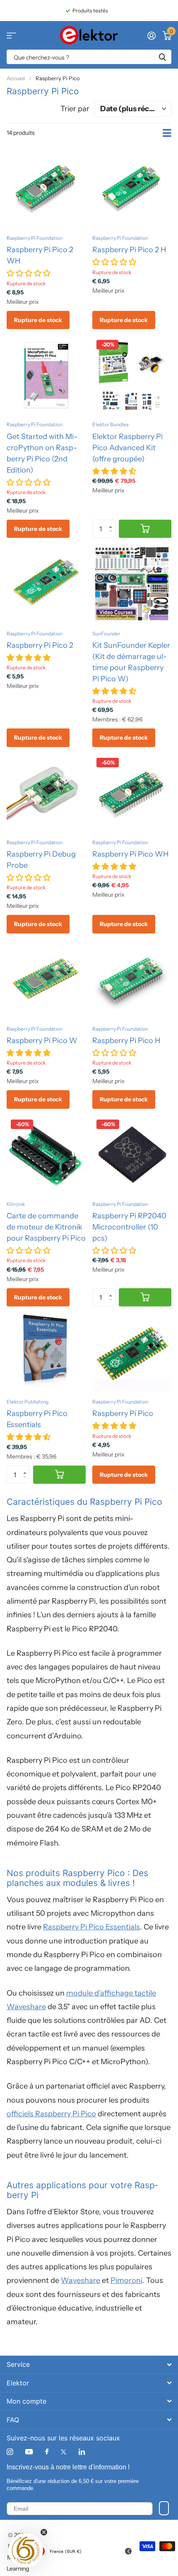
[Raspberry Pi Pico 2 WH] (46, 189)
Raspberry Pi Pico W (42, 1041)
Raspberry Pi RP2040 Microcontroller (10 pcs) (129, 1227)
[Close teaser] (44, 2532)
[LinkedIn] (82, 2452)
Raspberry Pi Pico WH (130, 854)
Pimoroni (126, 2280)
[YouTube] (29, 2452)
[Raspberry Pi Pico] (132, 1352)
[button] (112, 522)
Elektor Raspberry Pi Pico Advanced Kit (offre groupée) (127, 448)
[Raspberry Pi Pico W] (46, 980)
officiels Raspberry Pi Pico (51, 2114)
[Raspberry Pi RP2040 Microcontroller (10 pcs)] (132, 1155)
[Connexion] (151, 36)
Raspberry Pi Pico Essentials (37, 1419)
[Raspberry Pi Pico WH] (132, 793)
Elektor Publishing (28, 1402)
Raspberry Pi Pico (123, 1413)
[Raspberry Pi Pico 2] (46, 584)
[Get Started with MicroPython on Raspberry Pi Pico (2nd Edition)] (46, 375)
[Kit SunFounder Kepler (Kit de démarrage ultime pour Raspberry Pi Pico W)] (132, 584)
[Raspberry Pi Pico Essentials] (46, 1352)
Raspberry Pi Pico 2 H (129, 250)
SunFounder (106, 634)
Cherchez (162, 57)
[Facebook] (47, 2452)
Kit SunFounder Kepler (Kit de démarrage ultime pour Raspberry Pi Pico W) (131, 662)
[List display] (167, 133)
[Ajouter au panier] (145, 529)
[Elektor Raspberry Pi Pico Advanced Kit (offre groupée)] (132, 375)
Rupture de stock (38, 320)
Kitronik (16, 1204)
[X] (64, 2452)
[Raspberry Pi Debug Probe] (46, 793)
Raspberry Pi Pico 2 (40, 645)
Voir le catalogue (11, 35)
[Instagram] (10, 2452)
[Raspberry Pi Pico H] (132, 980)
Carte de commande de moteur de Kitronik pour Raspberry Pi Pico (46, 1227)
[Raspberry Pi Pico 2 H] (132, 189)
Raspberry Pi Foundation (35, 238)
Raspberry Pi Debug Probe (41, 860)
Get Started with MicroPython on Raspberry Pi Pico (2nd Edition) (42, 453)
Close (89, 2365)
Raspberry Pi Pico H (126, 1041)
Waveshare (81, 2280)
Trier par (75, 109)
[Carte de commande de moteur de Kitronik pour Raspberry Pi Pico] (46, 1155)
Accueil (16, 78)
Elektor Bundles (111, 424)
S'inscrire (164, 2508)
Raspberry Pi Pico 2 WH (40, 255)
